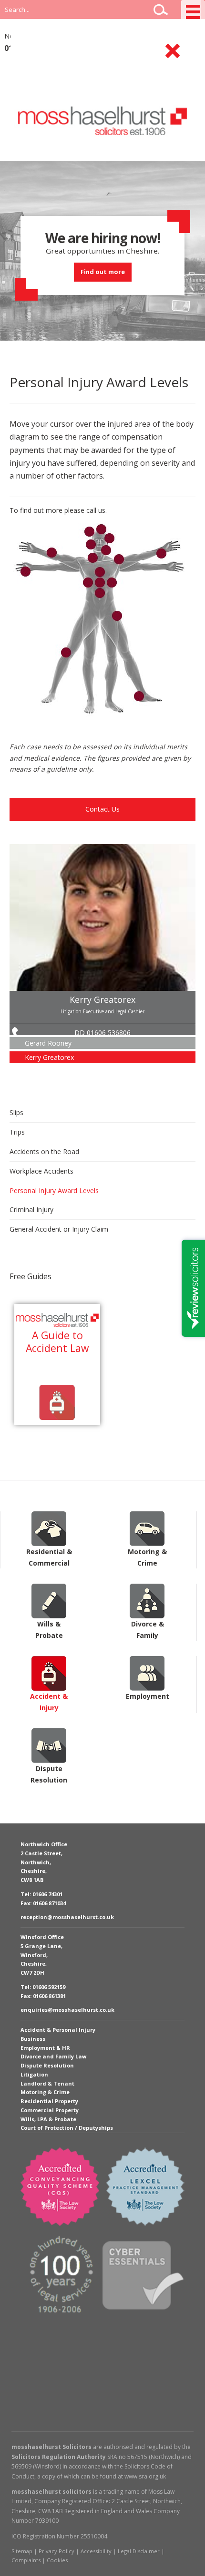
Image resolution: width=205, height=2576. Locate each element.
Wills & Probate (49, 1601)
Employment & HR (45, 2048)
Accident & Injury (49, 1673)
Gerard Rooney (48, 1043)
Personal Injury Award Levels (54, 1190)
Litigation (34, 2074)
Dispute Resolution (49, 1746)
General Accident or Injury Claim (59, 1229)
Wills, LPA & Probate (48, 2119)
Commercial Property (50, 2110)
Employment (147, 1673)
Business (33, 2039)
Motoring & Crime (147, 1529)
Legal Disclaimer (139, 2551)
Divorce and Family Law (53, 2056)
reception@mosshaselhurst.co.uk (67, 1917)
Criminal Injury (31, 1210)
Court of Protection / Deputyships (67, 2128)
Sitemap (22, 2551)
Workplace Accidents (41, 1171)
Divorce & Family (147, 1601)
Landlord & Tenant (47, 2083)
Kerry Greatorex (102, 999)
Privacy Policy (56, 2551)
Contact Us (102, 809)
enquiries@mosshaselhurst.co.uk (67, 2010)
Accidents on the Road (44, 1151)
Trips (17, 1132)
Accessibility (96, 2551)
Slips (16, 1112)
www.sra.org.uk (145, 2476)
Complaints (26, 2560)
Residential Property (49, 2101)
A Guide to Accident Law (57, 1342)
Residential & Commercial (49, 1529)
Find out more (103, 272)
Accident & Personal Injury (58, 2030)
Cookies (57, 2560)
